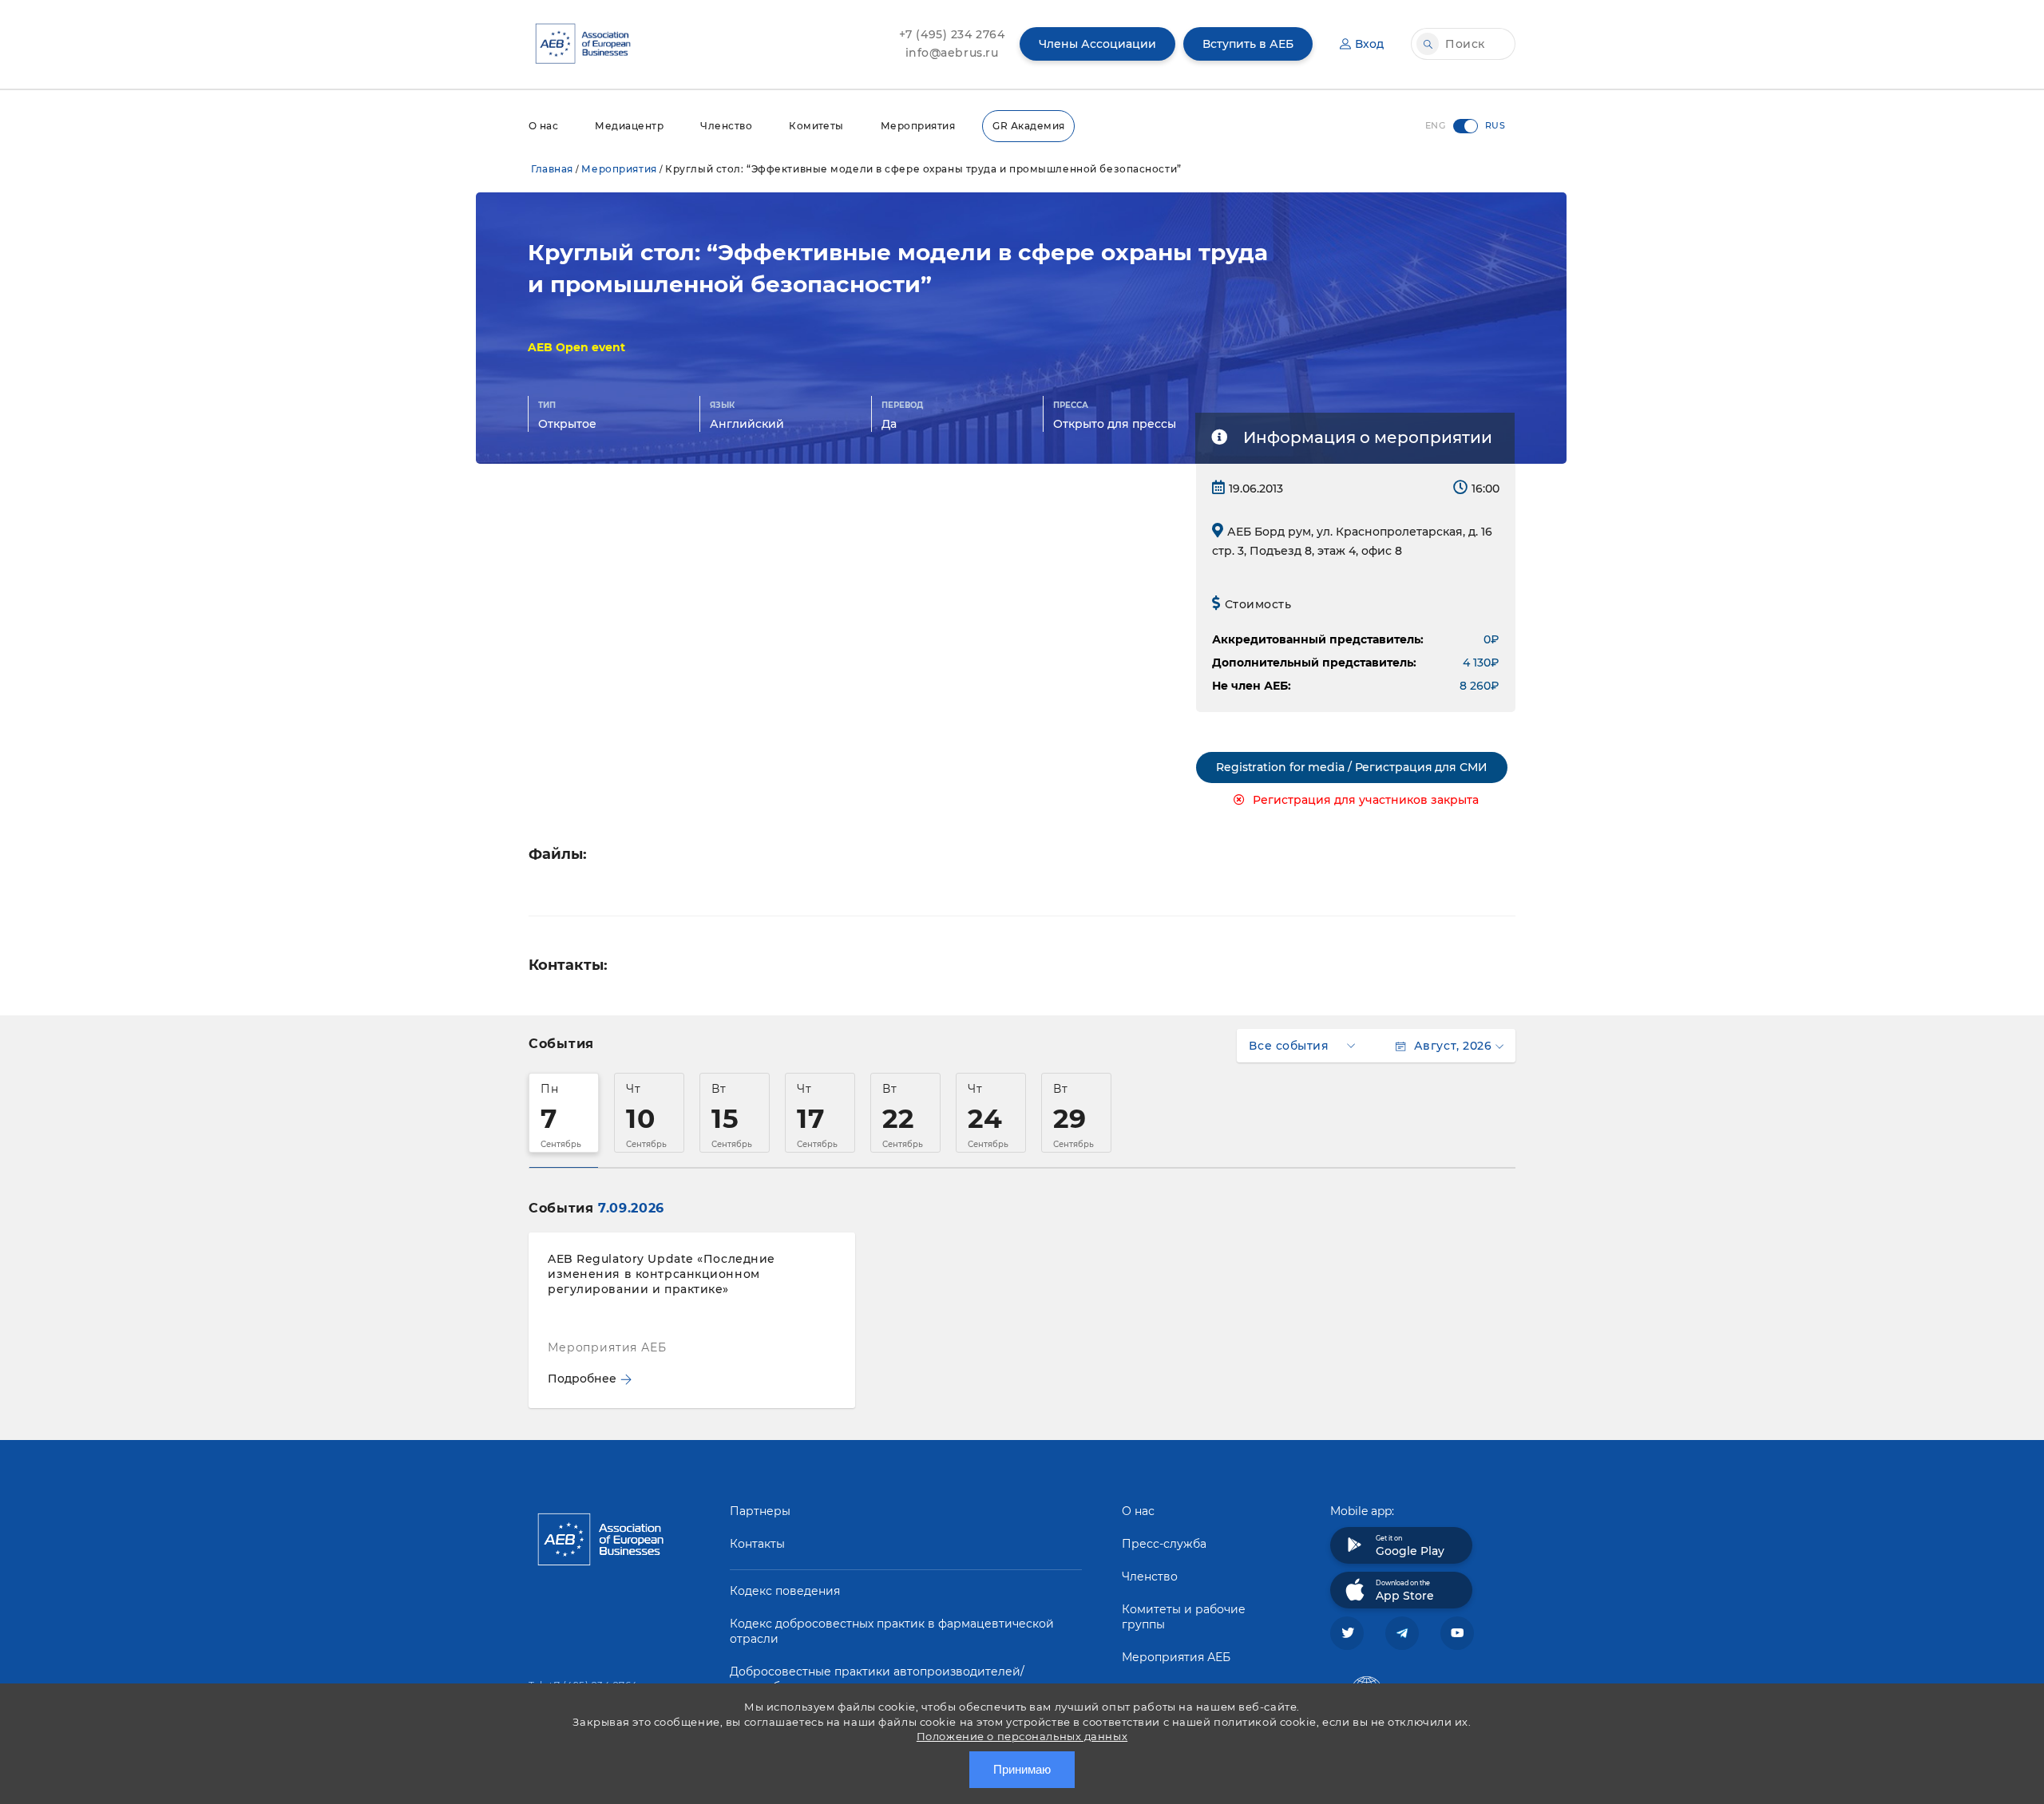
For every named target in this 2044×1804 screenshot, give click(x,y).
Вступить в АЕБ (1248, 44)
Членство (726, 126)
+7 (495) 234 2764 (952, 34)
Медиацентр (629, 126)
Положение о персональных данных (1022, 1736)
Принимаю (1022, 1769)
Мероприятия (918, 126)
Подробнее (582, 1379)
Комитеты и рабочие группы (1184, 1617)
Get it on (1410, 1546)
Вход (1369, 44)
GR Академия (1028, 126)
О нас (543, 126)
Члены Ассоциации (1097, 44)
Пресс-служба (1164, 1544)
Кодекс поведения (785, 1591)
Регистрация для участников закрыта (1366, 800)
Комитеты (816, 126)
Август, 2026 (1453, 1046)
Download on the (1405, 1591)
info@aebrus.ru (952, 53)
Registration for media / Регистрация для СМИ (1352, 767)
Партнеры (760, 1511)
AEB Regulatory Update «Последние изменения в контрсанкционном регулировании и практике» (662, 1274)
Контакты (757, 1544)
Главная (552, 169)
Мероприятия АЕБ (1176, 1657)
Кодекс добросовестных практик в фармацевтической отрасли (892, 1631)
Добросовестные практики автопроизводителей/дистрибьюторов (877, 1679)
